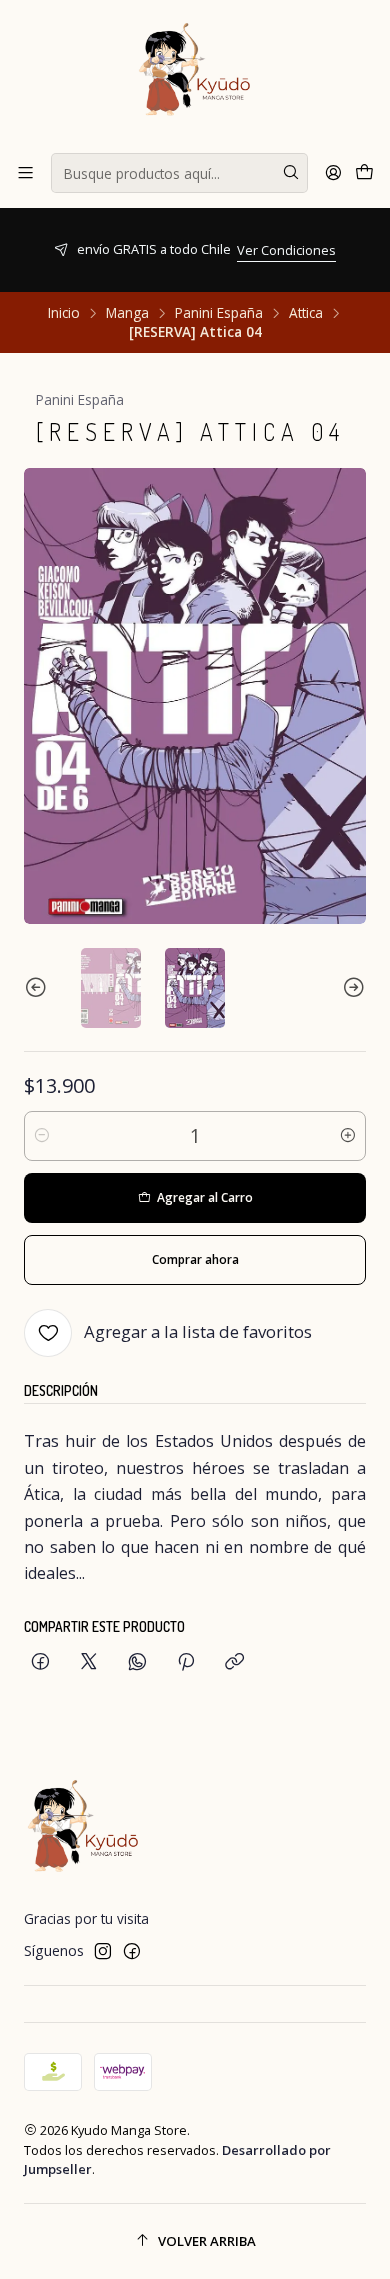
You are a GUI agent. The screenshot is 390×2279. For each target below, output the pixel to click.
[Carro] (364, 173)
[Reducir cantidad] (42, 1136)
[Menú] (25, 173)
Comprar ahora (195, 1259)
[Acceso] (333, 173)
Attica (306, 313)
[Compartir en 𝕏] (89, 1662)
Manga (127, 313)
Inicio (64, 313)
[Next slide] (351, 988)
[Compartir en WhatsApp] (137, 1662)
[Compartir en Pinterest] (186, 1662)
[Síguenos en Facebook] (132, 1951)
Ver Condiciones (150, 250)
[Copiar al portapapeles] (234, 1662)
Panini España (219, 313)
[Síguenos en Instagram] (103, 1951)
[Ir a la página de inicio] (195, 75)
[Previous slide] (39, 988)
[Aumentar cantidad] (348, 1136)
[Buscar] (291, 173)
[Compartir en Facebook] (40, 1662)
